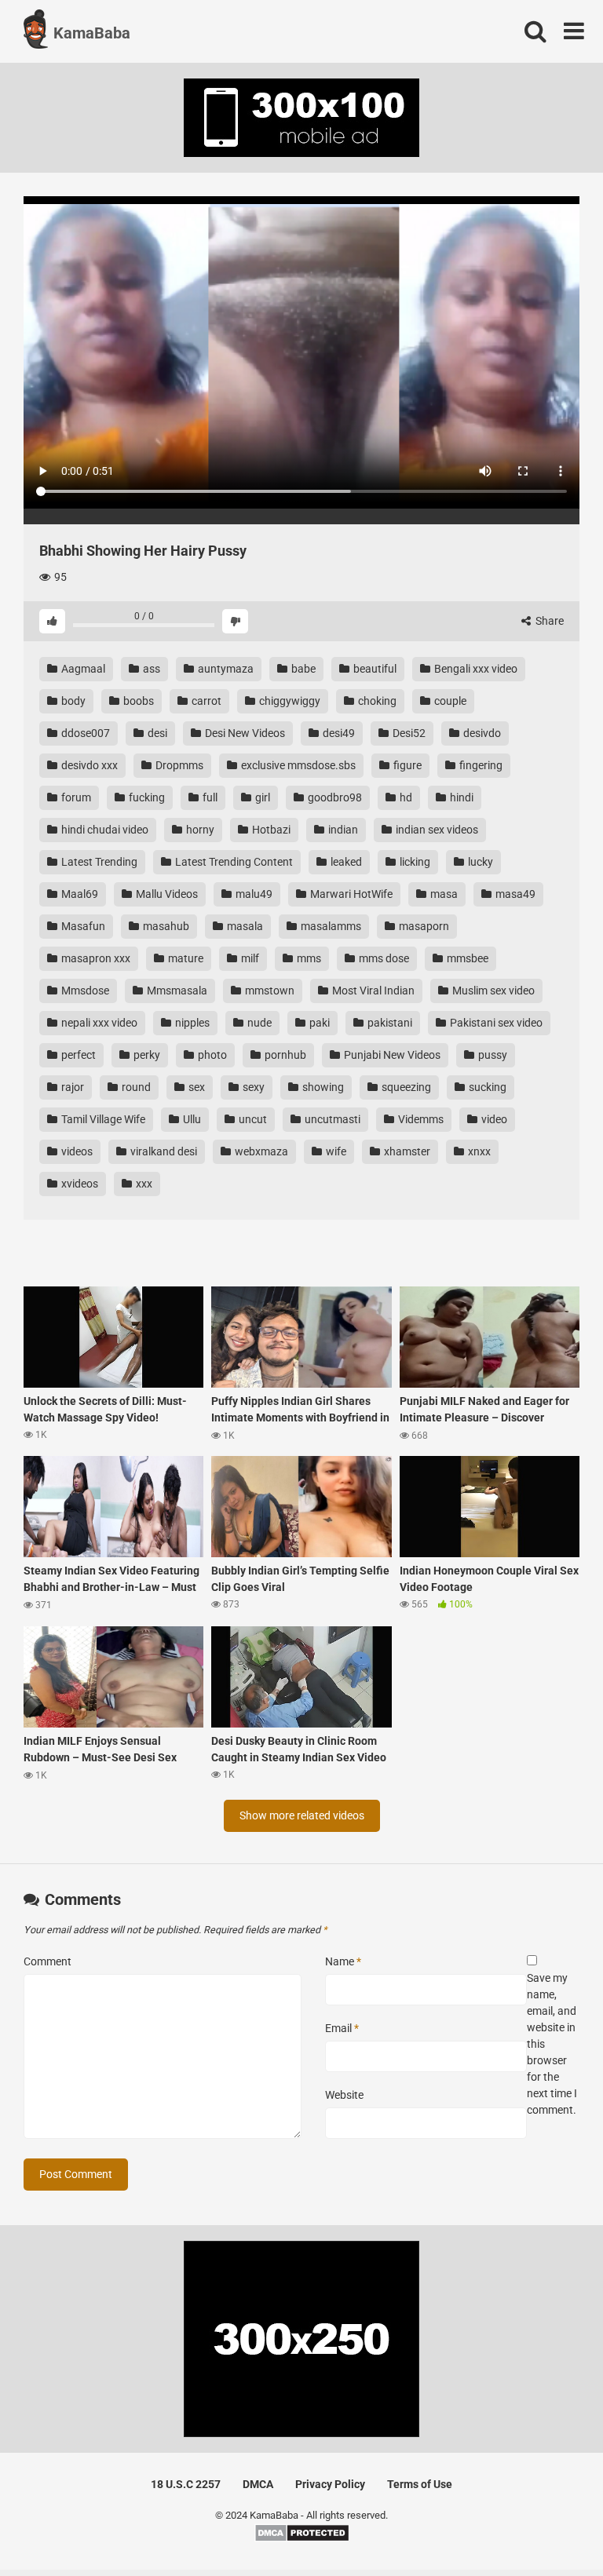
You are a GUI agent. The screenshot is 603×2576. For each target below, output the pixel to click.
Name (343, 1961)
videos (76, 1151)
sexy (252, 1087)
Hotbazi (270, 830)
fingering (480, 765)
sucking (486, 1087)
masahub (165, 926)
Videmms (420, 1119)
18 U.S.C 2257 (186, 2484)
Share (548, 621)
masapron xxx (95, 958)
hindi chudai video (104, 830)
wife (335, 1151)
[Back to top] (550, 2529)
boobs (137, 701)
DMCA (258, 2484)
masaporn (423, 926)
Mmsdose (84, 991)
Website (344, 2095)
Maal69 (79, 894)
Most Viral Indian (372, 991)
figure (406, 765)
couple (449, 701)
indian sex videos (436, 830)
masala (244, 926)
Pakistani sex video (495, 1023)
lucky (479, 862)
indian (342, 830)
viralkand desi (163, 1151)
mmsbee (466, 958)
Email (342, 2028)
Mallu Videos (166, 894)
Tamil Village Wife (102, 1119)
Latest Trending (98, 862)
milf (249, 958)
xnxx (478, 1151)
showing (322, 1087)
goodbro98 (334, 797)
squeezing (405, 1087)
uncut (252, 1119)
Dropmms (178, 765)
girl (261, 797)
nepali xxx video (98, 1023)
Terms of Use (420, 2484)
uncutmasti (331, 1119)
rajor (71, 1087)
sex (196, 1087)
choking (376, 701)
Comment (48, 1961)
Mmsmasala (176, 991)
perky (146, 1055)
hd (405, 797)
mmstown (269, 991)
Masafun (82, 926)
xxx (143, 1184)
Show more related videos (302, 1815)
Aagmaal (82, 669)
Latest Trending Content (233, 862)
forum (75, 797)
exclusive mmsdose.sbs (297, 765)
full (209, 797)
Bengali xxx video (475, 669)
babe (302, 669)
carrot (205, 701)
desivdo (481, 733)
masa (443, 894)
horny (199, 830)
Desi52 (408, 733)
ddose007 (84, 733)
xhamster (406, 1151)
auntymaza (225, 669)
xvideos (79, 1184)
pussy (492, 1055)
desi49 (338, 733)
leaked (345, 862)
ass (150, 669)
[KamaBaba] (36, 31)
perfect (77, 1055)
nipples (191, 1023)
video (493, 1119)
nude (258, 1023)
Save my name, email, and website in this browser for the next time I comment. (552, 2044)
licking (414, 862)
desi (156, 733)
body (72, 701)
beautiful (374, 669)
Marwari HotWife (350, 894)
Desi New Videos (244, 733)
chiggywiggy (289, 701)
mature (185, 958)
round (135, 1087)
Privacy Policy (330, 2484)
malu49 (253, 894)
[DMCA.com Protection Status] (302, 2539)
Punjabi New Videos (391, 1055)
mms (308, 958)
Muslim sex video (492, 991)
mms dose (383, 958)
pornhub (284, 1055)
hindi (460, 797)
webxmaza (260, 1151)
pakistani (389, 1023)
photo (211, 1055)
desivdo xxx (88, 765)
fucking (146, 797)
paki (318, 1023)
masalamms (330, 926)
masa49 (514, 894)
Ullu (191, 1119)
